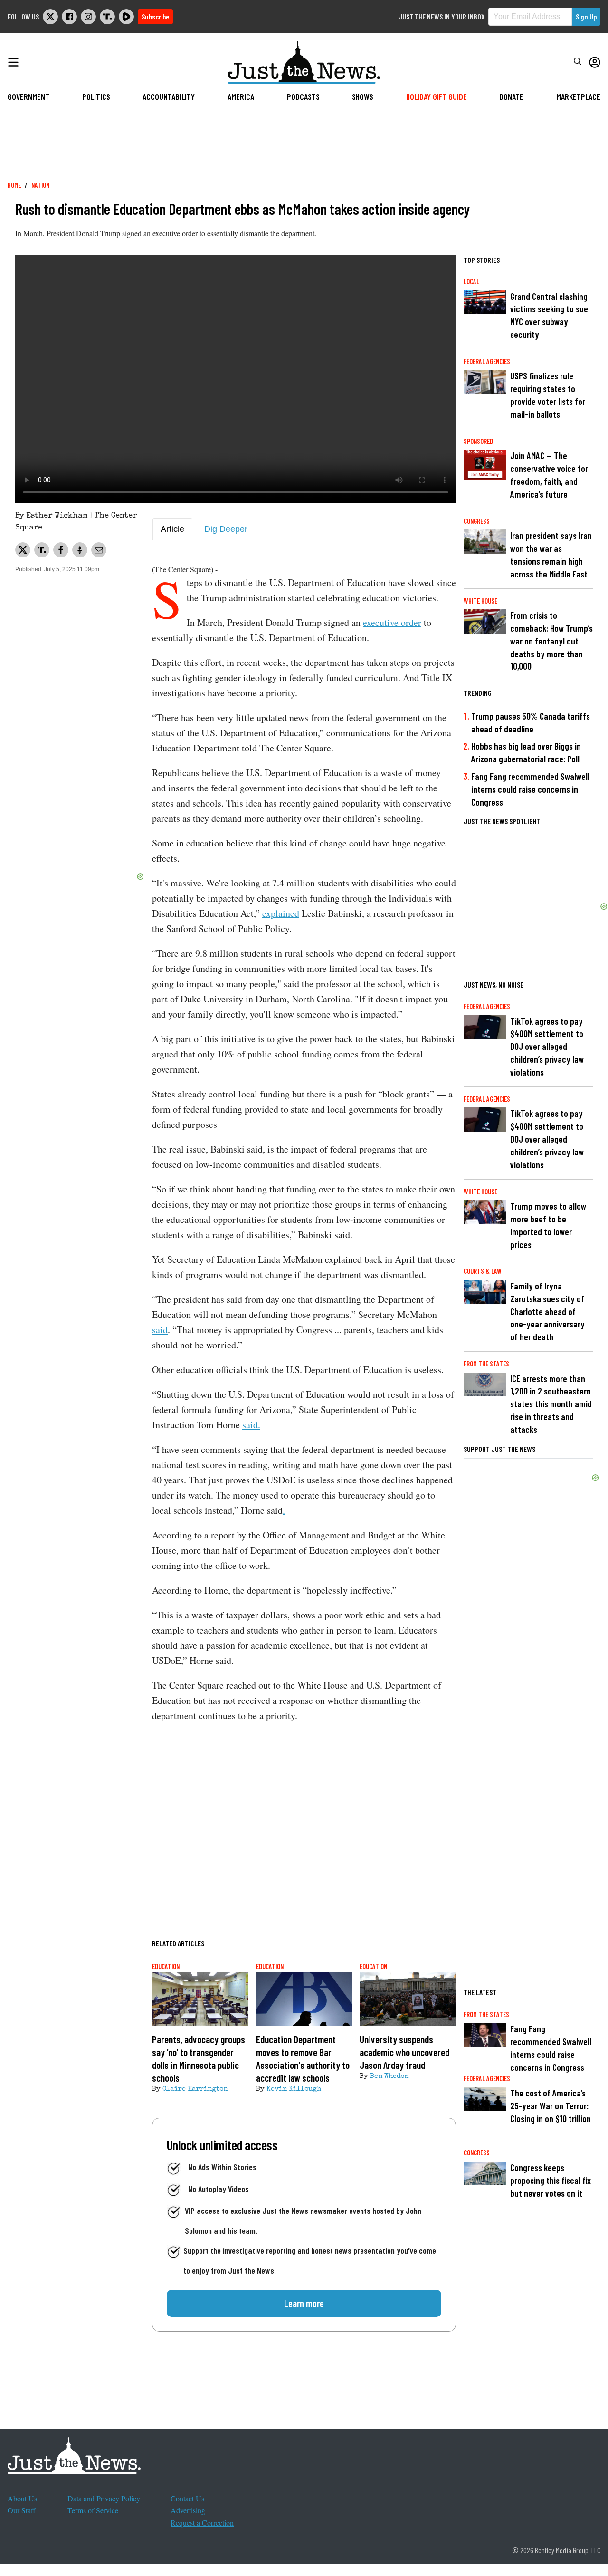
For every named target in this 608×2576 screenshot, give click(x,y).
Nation (40, 185)
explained (281, 913)
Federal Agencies (487, 361)
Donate (511, 96)
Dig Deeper (226, 529)
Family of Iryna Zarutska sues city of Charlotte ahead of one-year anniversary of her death (547, 1312)
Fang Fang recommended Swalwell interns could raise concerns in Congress (530, 789)
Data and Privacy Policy (104, 2498)
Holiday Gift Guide (437, 96)
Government (28, 96)
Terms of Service (93, 2510)
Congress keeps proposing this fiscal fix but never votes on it (551, 2180)
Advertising (188, 2510)
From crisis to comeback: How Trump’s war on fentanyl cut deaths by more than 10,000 (551, 641)
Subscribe (155, 16)
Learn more (304, 2303)
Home (14, 185)
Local (471, 282)
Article (172, 529)
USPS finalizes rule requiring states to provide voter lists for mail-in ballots (548, 395)
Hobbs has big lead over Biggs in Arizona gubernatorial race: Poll (526, 752)
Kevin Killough (294, 2089)
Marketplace (578, 96)
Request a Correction (202, 2523)
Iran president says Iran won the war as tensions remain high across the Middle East (551, 555)
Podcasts (303, 96)
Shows (363, 96)
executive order (392, 622)
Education (166, 1966)
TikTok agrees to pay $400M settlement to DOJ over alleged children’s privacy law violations (547, 1047)
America (241, 96)
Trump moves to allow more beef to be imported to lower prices (548, 1225)
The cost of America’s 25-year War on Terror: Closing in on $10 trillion (551, 2106)
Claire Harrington (195, 2089)
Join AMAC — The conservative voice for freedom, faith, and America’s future (549, 475)
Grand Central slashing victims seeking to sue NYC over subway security (549, 316)
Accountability (169, 96)
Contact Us (187, 2498)
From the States (486, 1364)
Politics (96, 96)
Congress (477, 521)
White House (480, 601)
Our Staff (22, 2510)
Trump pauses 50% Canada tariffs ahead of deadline (531, 722)
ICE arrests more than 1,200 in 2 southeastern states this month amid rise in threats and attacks (551, 1404)
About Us (22, 2498)
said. (251, 1425)
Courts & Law (483, 1271)
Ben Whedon (389, 2076)
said (160, 1330)
